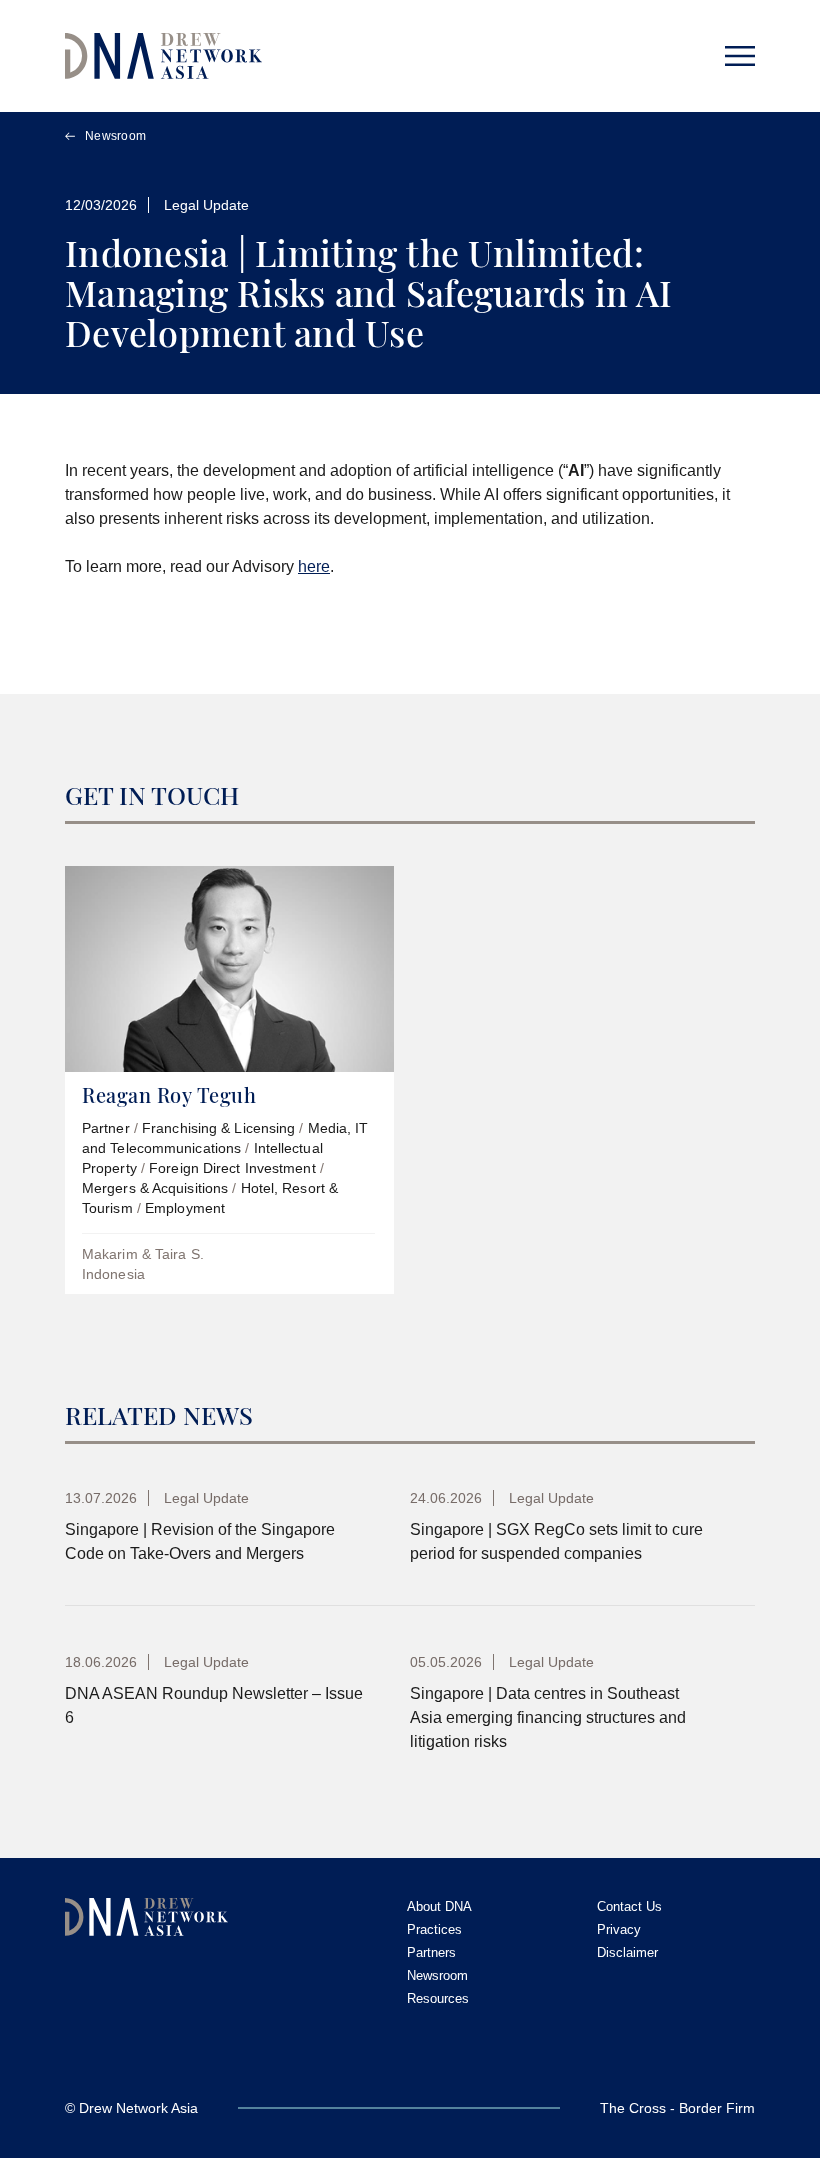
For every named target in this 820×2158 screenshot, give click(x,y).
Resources (438, 1998)
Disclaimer (627, 1952)
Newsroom (115, 136)
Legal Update (206, 205)
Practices (434, 1929)
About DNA (439, 1906)
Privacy (619, 1929)
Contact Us (629, 1906)
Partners (431, 1952)
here (314, 566)
